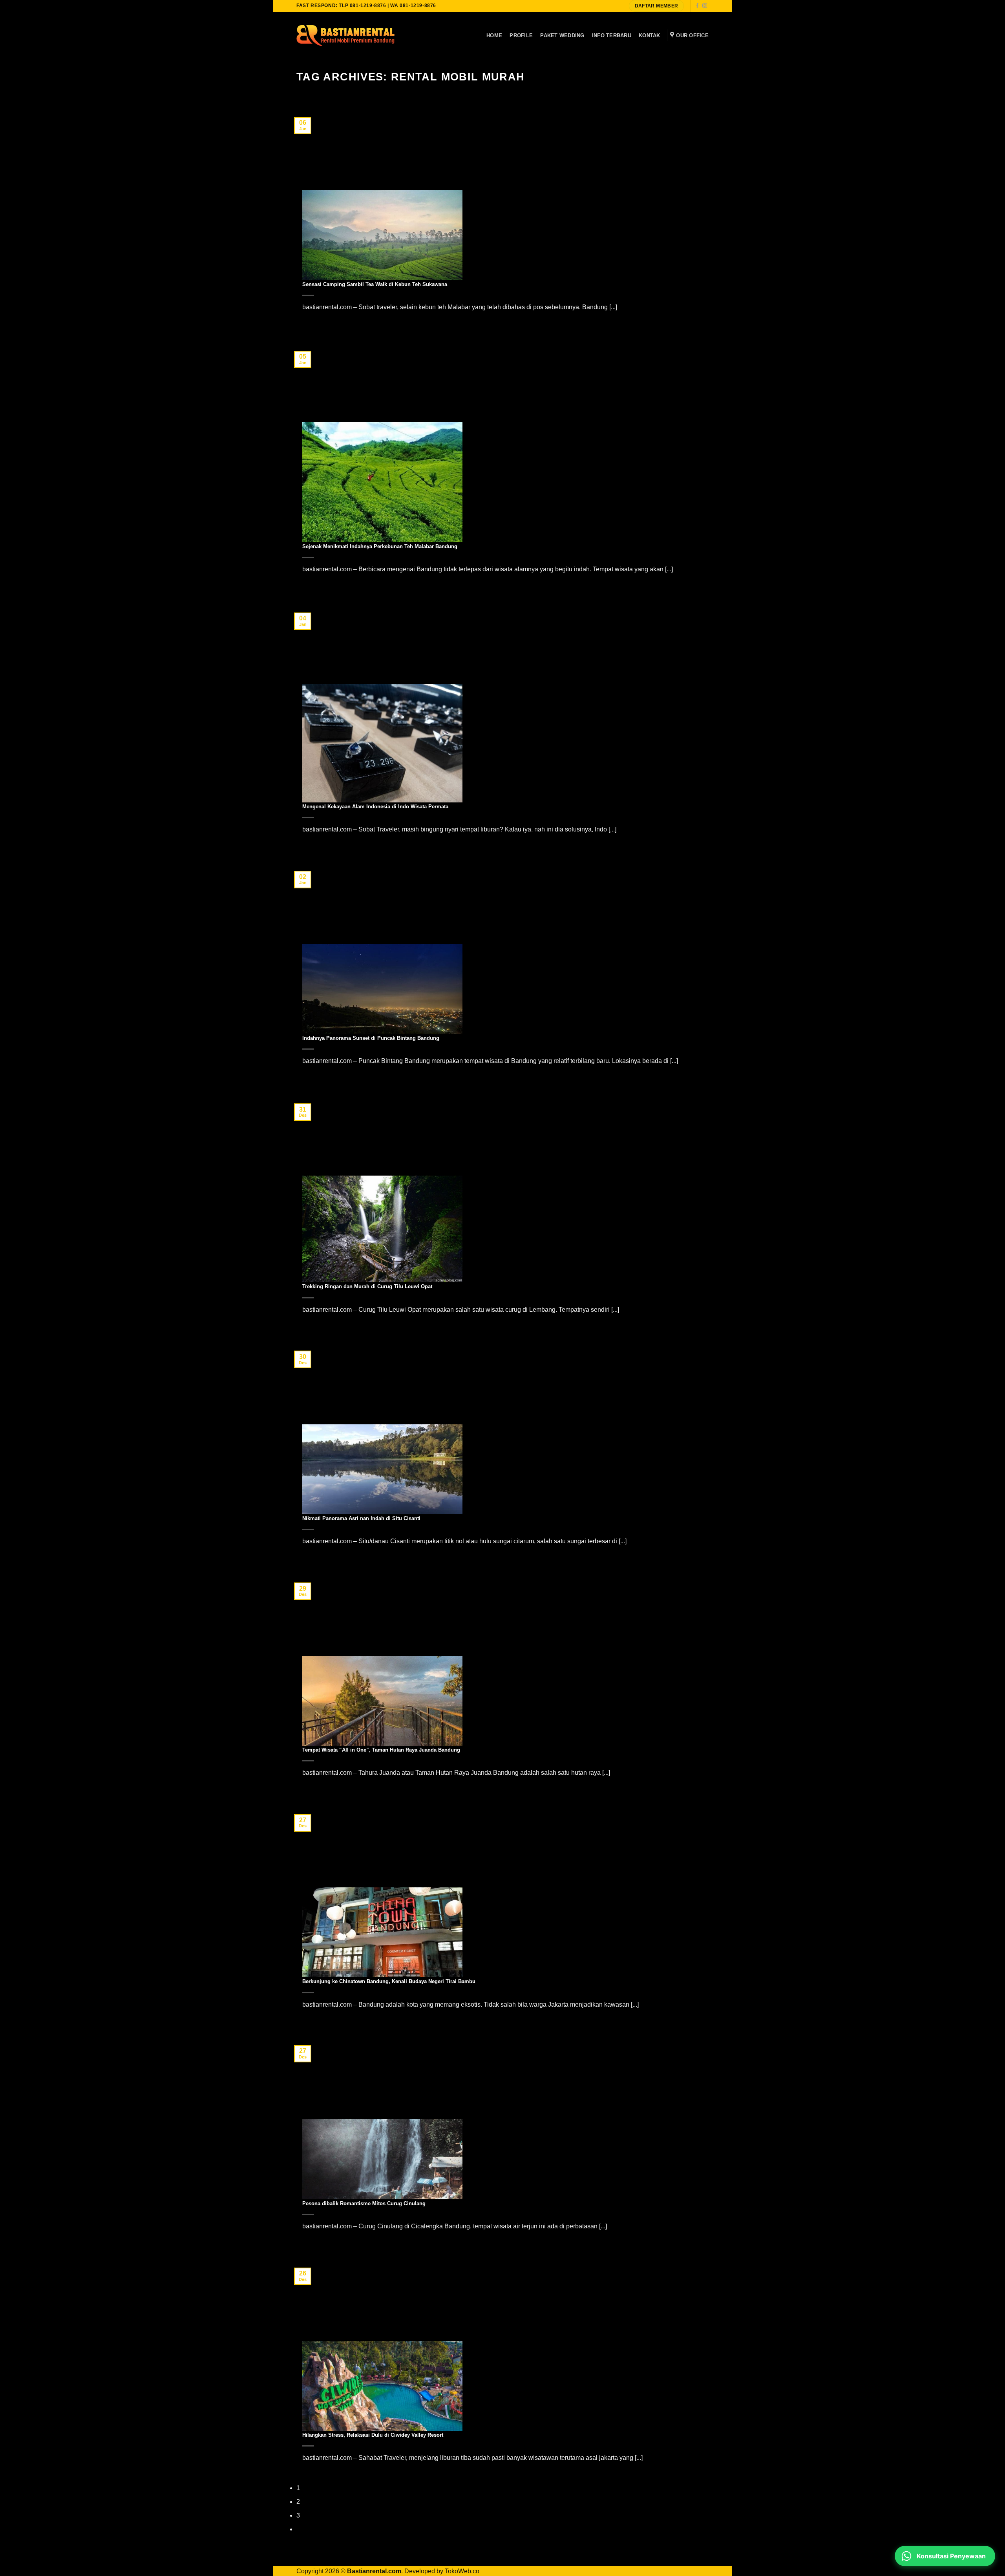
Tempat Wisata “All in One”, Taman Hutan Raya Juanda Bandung (381, 1750)
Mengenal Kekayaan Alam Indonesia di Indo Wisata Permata (375, 807)
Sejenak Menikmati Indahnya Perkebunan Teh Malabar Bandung (380, 546)
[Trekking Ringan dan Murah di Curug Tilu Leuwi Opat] (382, 1228)
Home (494, 36)
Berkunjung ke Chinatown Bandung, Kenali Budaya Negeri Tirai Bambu (389, 1981)
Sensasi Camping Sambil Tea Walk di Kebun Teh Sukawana (375, 284)
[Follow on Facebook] (697, 6)
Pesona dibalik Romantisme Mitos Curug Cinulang (364, 2203)
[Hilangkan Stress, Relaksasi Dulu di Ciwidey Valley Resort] (382, 2385)
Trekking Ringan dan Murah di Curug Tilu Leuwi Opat (367, 1286)
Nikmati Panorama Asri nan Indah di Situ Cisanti (361, 1518)
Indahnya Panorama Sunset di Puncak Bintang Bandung (371, 1038)
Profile (521, 36)
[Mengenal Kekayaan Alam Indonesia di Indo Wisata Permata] (382, 743)
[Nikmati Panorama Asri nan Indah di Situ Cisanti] (382, 1469)
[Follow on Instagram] (705, 6)
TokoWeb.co (462, 2571)
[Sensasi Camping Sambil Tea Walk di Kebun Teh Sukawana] (382, 235)
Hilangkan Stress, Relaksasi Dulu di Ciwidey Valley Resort (373, 2435)
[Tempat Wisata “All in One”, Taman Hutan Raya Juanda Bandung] (382, 1700)
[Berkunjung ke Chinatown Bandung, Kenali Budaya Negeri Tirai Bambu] (382, 1932)
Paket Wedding (562, 36)
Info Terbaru (612, 36)
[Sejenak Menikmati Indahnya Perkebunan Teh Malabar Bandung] (382, 482)
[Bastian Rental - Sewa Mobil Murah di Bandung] (345, 35)
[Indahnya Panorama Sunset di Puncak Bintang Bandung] (382, 989)
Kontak (650, 36)
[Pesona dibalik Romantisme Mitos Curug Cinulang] (382, 2159)
